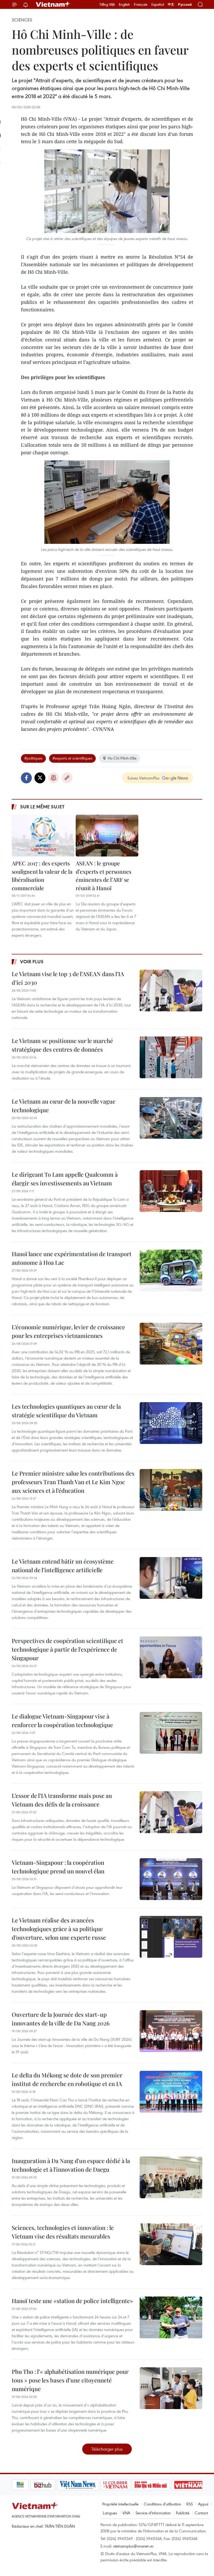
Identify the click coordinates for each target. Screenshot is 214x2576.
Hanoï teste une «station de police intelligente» (72, 2301)
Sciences (22, 20)
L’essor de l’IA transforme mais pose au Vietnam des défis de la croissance (62, 1800)
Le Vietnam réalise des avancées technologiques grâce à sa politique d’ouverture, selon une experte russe (59, 1929)
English (124, 4)
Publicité (183, 2513)
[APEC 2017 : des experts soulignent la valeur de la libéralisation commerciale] (43, 836)
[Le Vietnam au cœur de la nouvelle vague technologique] (171, 1118)
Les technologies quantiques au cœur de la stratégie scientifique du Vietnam (66, 1411)
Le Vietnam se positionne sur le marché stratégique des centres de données (62, 1045)
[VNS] (59, 2485)
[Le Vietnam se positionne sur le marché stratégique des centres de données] (171, 1057)
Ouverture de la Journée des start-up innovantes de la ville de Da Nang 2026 (61, 2019)
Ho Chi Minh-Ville (122, 758)
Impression (53, 778)
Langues (110, 2513)
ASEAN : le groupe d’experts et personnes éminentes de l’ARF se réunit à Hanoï (103, 875)
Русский (185, 5)
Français (141, 4)
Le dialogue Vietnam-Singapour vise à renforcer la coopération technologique (62, 1720)
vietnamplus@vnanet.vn (133, 2546)
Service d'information (153, 2513)
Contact (201, 2513)
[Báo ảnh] (170, 2485)
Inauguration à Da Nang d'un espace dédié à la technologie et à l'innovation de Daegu (71, 2165)
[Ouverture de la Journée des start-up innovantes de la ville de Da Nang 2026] (171, 2031)
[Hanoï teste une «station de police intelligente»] (171, 2317)
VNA (126, 2513)
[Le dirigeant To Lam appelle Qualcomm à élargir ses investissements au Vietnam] (171, 1191)
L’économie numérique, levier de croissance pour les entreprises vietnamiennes (68, 1331)
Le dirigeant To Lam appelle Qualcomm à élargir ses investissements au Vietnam (65, 1179)
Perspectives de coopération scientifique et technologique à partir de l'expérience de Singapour (67, 1649)
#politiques (33, 758)
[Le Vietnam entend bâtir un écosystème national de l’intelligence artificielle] (171, 1578)
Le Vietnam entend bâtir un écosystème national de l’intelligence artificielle (63, 1566)
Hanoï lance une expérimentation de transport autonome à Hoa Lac (72, 1258)
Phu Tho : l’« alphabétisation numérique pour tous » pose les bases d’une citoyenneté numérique (70, 2380)
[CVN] (97, 2485)
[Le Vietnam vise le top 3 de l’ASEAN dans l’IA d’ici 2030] (171, 990)
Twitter (40, 778)
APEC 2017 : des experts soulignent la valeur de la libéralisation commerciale (42, 875)
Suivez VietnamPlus (143, 778)
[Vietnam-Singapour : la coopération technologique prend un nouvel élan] (171, 1879)
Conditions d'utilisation (162, 2504)
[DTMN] (132, 2485)
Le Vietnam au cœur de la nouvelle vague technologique (64, 1106)
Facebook (26, 778)
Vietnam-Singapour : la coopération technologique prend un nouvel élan (58, 1867)
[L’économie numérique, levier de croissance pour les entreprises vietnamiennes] (171, 1344)
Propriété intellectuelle (120, 2504)
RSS (190, 2504)
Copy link (67, 778)
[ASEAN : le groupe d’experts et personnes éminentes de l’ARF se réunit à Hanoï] (107, 836)
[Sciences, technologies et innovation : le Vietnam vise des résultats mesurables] (171, 2244)
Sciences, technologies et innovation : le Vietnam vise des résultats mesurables (63, 2232)
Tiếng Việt (107, 4)
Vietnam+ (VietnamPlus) (53, 4)
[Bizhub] (24, 2485)
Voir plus (32, 961)
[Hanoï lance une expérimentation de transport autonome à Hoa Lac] (171, 1270)
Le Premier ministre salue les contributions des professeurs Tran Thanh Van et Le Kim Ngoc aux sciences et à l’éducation (73, 1482)
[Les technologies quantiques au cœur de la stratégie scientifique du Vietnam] (171, 1423)
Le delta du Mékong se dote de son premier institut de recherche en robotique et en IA (67, 2079)
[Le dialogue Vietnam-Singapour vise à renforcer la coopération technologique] (171, 1733)
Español (158, 4)
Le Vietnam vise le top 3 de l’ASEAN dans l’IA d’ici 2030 (68, 978)
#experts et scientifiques (72, 758)
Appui (203, 2504)
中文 (171, 4)
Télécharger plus (107, 2449)
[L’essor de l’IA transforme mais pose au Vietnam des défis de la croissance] (171, 1812)
